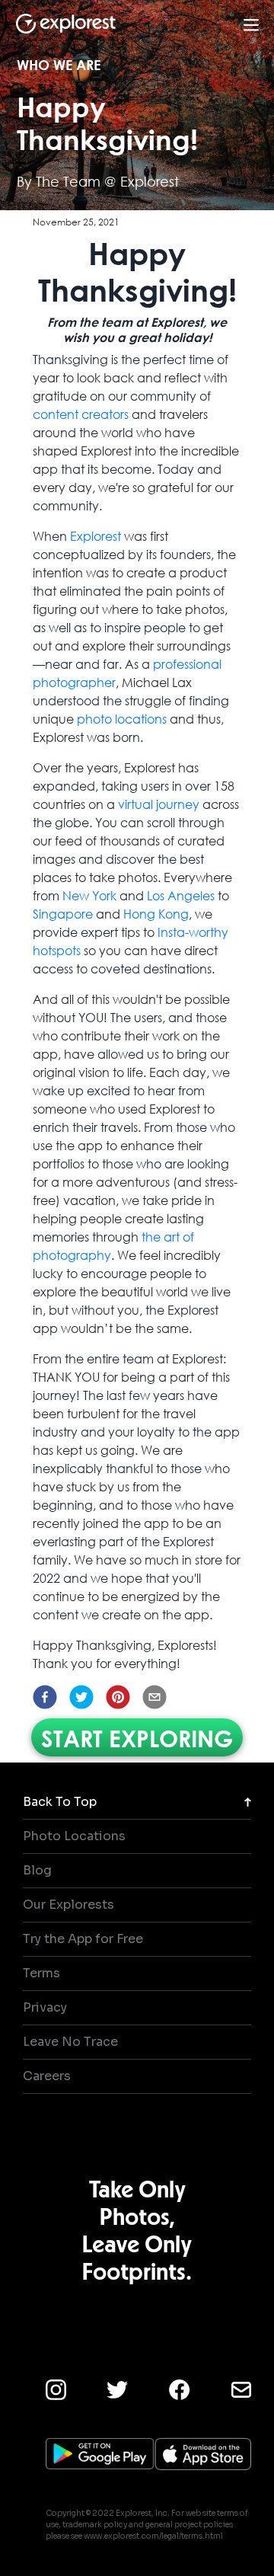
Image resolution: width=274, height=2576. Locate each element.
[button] (45, 1697)
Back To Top (60, 1802)
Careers (47, 2076)
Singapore (63, 914)
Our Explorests (68, 1905)
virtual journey (159, 804)
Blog (37, 1870)
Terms (41, 1973)
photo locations (122, 719)
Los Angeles (181, 895)
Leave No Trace (70, 2042)
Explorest (96, 536)
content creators (81, 414)
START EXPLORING (137, 1737)
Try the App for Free (83, 1939)
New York (89, 895)
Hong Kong (156, 914)
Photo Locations (74, 1836)
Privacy (45, 2007)
